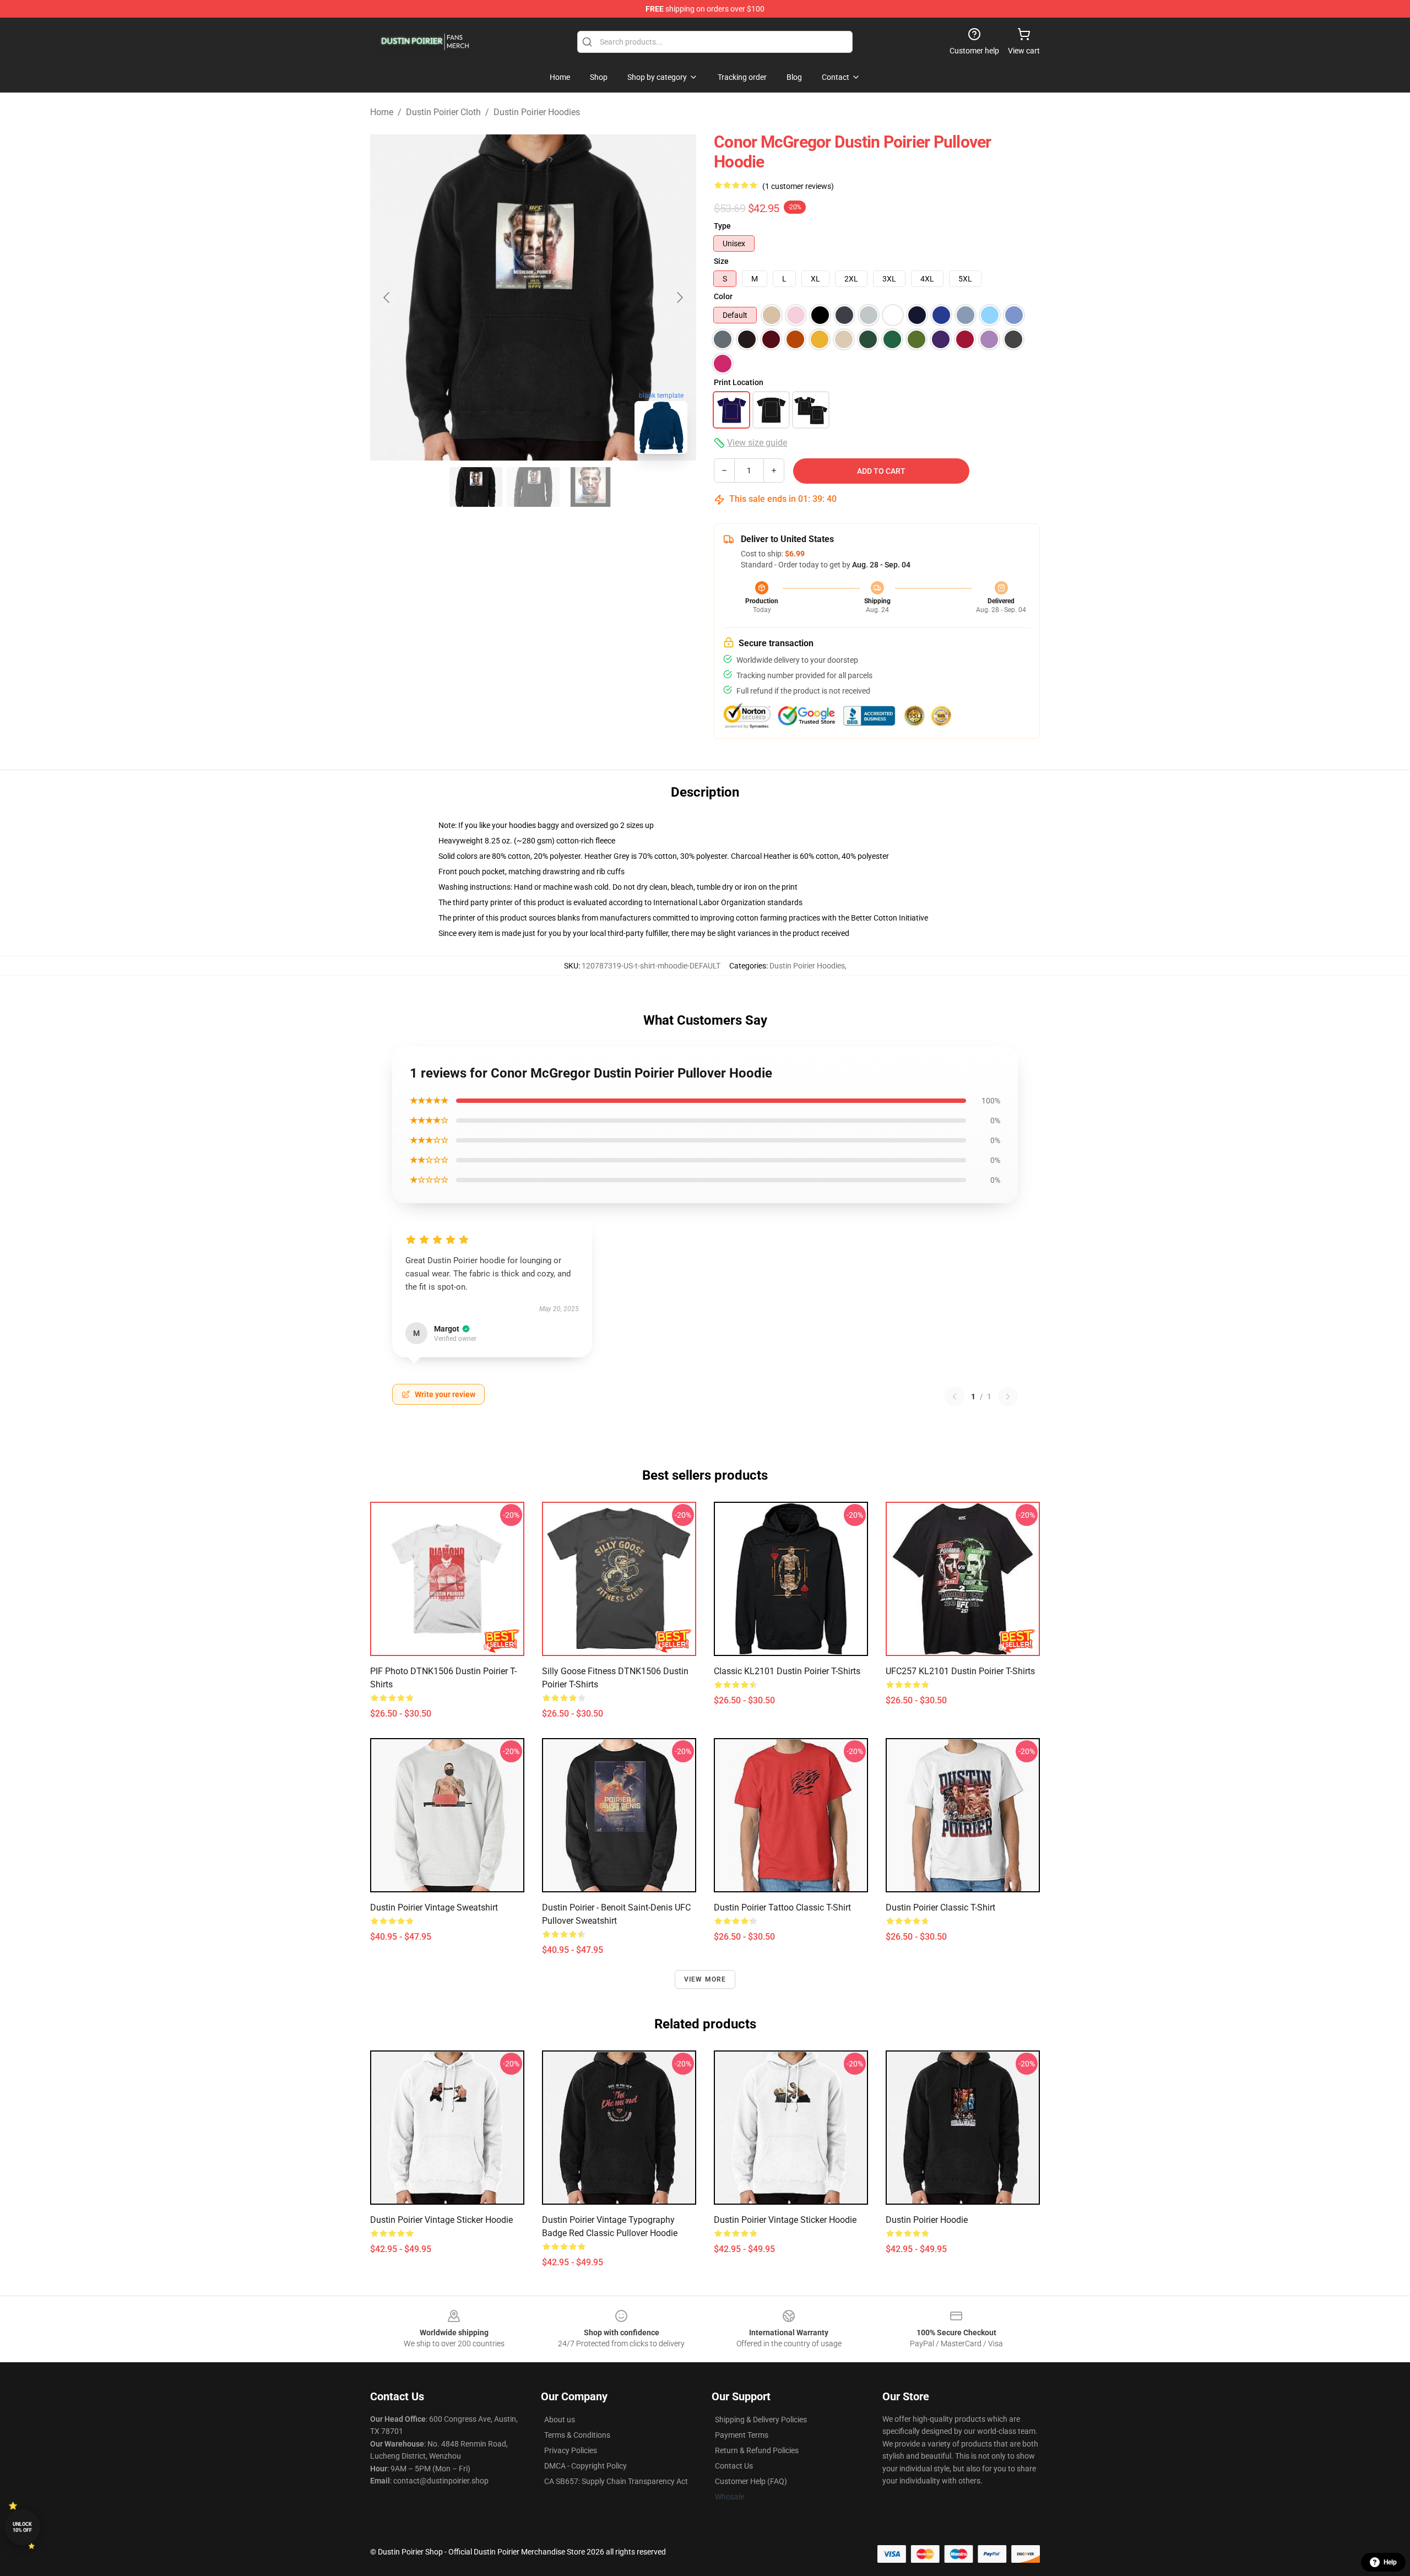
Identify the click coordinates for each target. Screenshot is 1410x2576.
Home (382, 112)
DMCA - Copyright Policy (585, 2466)
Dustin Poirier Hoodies (537, 112)
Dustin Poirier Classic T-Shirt (940, 1907)
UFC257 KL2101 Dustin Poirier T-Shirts (960, 1671)
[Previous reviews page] (955, 1397)
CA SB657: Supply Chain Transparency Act (616, 2481)
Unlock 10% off (22, 2527)
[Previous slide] (387, 297)
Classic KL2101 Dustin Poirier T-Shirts (787, 1671)
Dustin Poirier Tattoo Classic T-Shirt (782, 1907)
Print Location (739, 382)
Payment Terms (742, 2435)
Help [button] (1390, 2562)
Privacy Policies (571, 2450)
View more (705, 1979)
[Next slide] (679, 297)
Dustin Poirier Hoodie (927, 2220)
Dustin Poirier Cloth (443, 112)
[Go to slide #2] (533, 487)
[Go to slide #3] (590, 487)
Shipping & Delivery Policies (761, 2420)
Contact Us (734, 2466)
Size (721, 261)
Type (722, 226)
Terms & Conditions (577, 2435)
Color (723, 296)
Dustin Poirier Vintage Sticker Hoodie (441, 2220)
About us (560, 2420)
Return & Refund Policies (757, 2450)
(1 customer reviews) (798, 186)
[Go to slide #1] (476, 487)
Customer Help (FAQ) (751, 2481)
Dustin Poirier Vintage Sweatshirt (434, 1907)
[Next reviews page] (1008, 1397)
